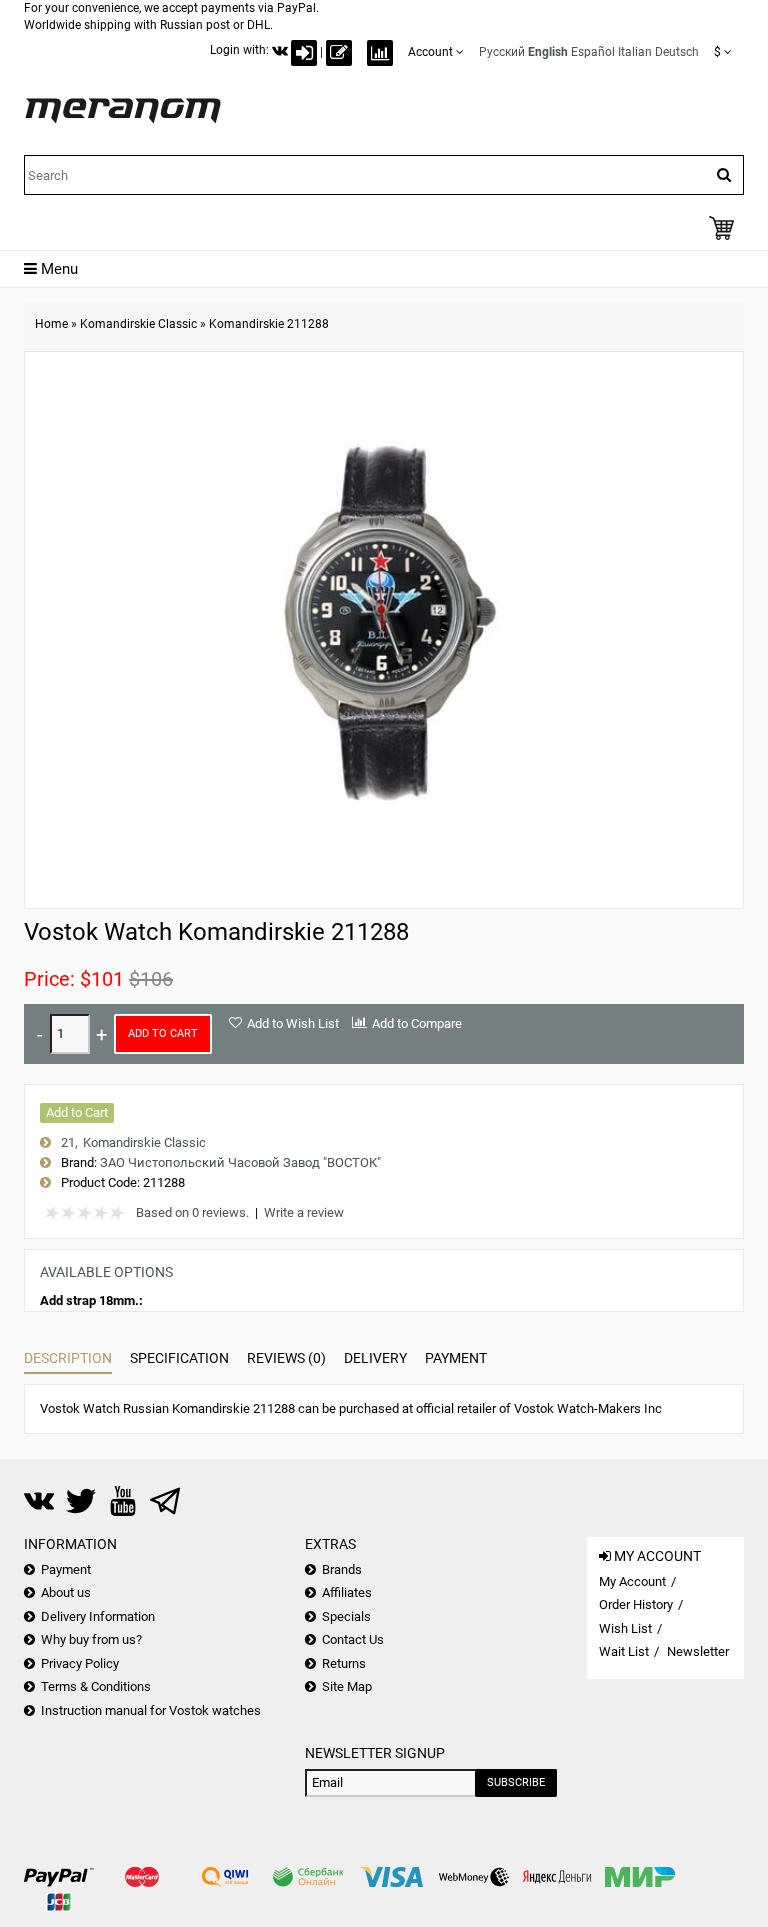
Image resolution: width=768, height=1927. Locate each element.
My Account (632, 1581)
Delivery (375, 1358)
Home (51, 324)
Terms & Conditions (96, 1686)
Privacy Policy (80, 1663)
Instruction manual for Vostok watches (151, 1710)
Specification (179, 1358)
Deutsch (677, 52)
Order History (636, 1604)
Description (68, 1358)
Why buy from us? (91, 1639)
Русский (502, 52)
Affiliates (347, 1592)
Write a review (304, 1212)
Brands (342, 1569)
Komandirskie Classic (138, 324)
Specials (346, 1616)
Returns (344, 1663)
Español (593, 52)
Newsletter (698, 1651)
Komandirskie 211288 (269, 324)
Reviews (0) (286, 1358)
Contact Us (353, 1639)
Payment (456, 1358)
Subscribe (516, 1782)
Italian (635, 52)
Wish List (625, 1628)
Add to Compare (417, 1023)
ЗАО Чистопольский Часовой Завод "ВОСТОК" (240, 1162)
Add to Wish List (293, 1023)
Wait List (624, 1651)
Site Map (347, 1686)
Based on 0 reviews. (192, 1212)
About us (66, 1592)
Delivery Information (98, 1616)
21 (68, 1142)
